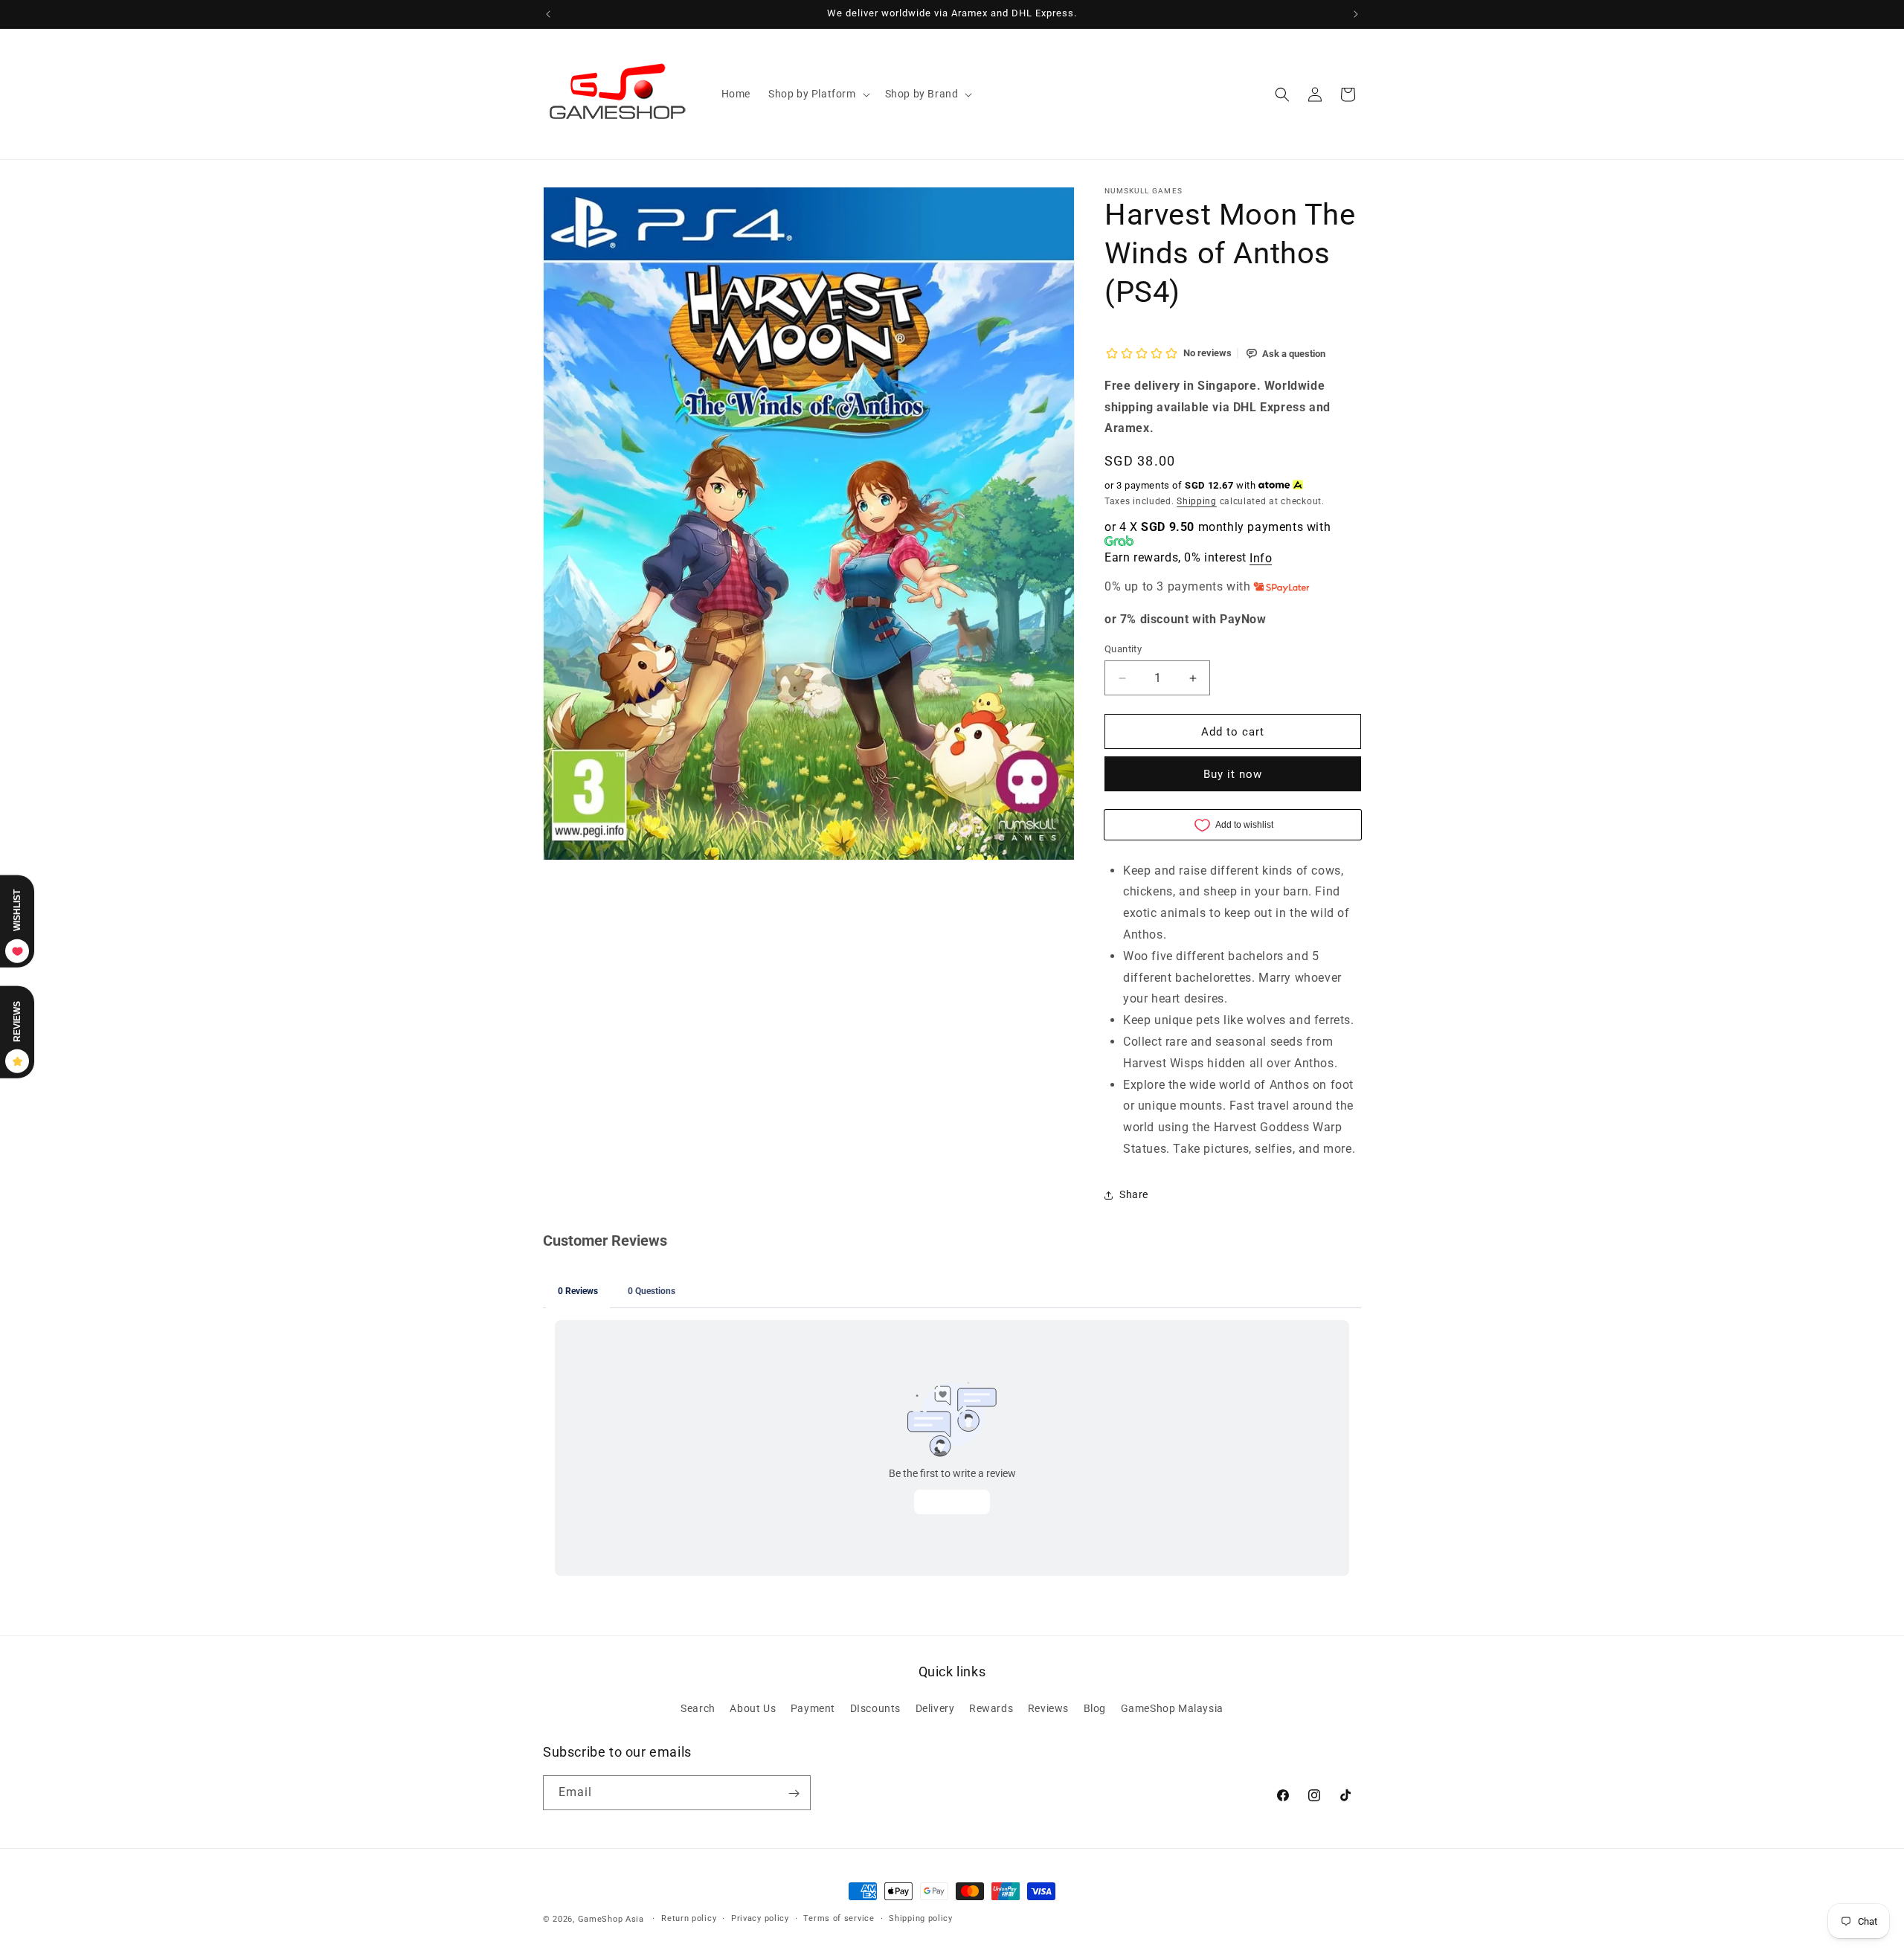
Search (698, 1708)
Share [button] (1134, 1194)
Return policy (689, 1918)
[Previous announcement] (548, 14)
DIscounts (875, 1708)
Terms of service (839, 1918)
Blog (1095, 1708)
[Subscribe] (794, 1793)
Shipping (1197, 501)
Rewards (991, 1708)
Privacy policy (760, 1918)
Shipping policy (921, 1918)
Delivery (935, 1708)
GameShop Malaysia (1172, 1708)
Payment (813, 1708)
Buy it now (1233, 774)
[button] (818, 94)
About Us (753, 1708)
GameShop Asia (611, 1919)
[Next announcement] (1356, 14)
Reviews (1048, 1708)
